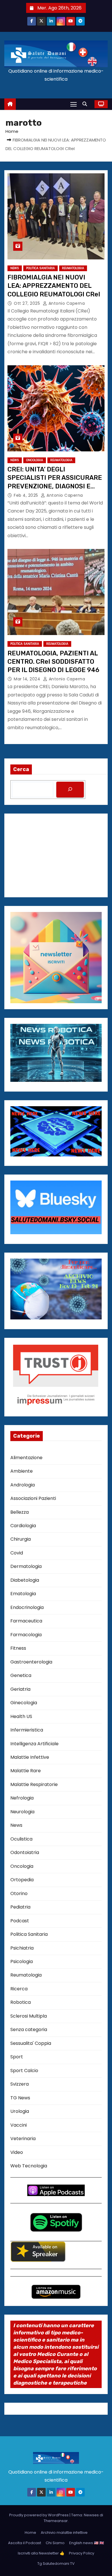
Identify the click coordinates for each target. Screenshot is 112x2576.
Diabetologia (25, 1580)
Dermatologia (26, 1566)
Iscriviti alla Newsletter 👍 (41, 2553)
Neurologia (22, 1812)
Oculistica (21, 1839)
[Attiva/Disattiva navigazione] (74, 104)
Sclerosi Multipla (29, 2016)
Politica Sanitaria (40, 268)
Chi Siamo (55, 2543)
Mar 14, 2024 (28, 679)
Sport (17, 2057)
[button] (86, 104)
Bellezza (20, 1512)
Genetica (21, 1675)
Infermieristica (27, 1730)
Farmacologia (26, 1635)
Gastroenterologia (31, 1662)
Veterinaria (23, 2139)
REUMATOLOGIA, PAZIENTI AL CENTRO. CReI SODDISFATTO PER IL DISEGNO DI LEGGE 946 (53, 662)
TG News (20, 2098)
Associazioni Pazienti (33, 1498)
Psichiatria (22, 1948)
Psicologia (22, 1961)
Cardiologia (23, 1526)
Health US (21, 1716)
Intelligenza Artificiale (34, 1744)
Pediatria (20, 1907)
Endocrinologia (27, 1607)
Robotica (21, 2002)
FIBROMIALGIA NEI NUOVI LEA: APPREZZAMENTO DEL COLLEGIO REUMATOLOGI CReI (54, 286)
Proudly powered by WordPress (39, 2515)
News (15, 268)
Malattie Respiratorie (34, 1784)
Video (17, 2152)
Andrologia (23, 1485)
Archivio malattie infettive (64, 2533)
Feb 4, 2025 (27, 495)
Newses (91, 2515)
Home (12, 131)
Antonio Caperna (66, 303)
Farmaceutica (26, 1621)
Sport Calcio (24, 2071)
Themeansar (56, 2521)
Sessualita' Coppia (31, 2043)
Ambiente (22, 1471)
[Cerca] (70, 790)
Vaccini (19, 2125)
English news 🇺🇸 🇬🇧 (87, 2543)
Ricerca (19, 1989)
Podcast (20, 1921)
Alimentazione (26, 1458)
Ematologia (23, 1594)
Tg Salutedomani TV (56, 2564)
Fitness (18, 1648)
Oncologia (35, 460)
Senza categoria (29, 2029)
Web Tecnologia (29, 2166)
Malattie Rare (26, 1771)
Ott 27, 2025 (28, 303)
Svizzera (20, 2084)
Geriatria (20, 1689)
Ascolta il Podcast (25, 2543)
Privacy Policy (82, 2553)
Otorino (19, 1893)
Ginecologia (24, 1703)
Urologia (20, 2111)
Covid (17, 1553)
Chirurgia (21, 1539)
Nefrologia (22, 1798)
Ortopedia (22, 1880)
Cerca (21, 769)
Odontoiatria (25, 1852)
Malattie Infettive (30, 1757)
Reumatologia (73, 268)
